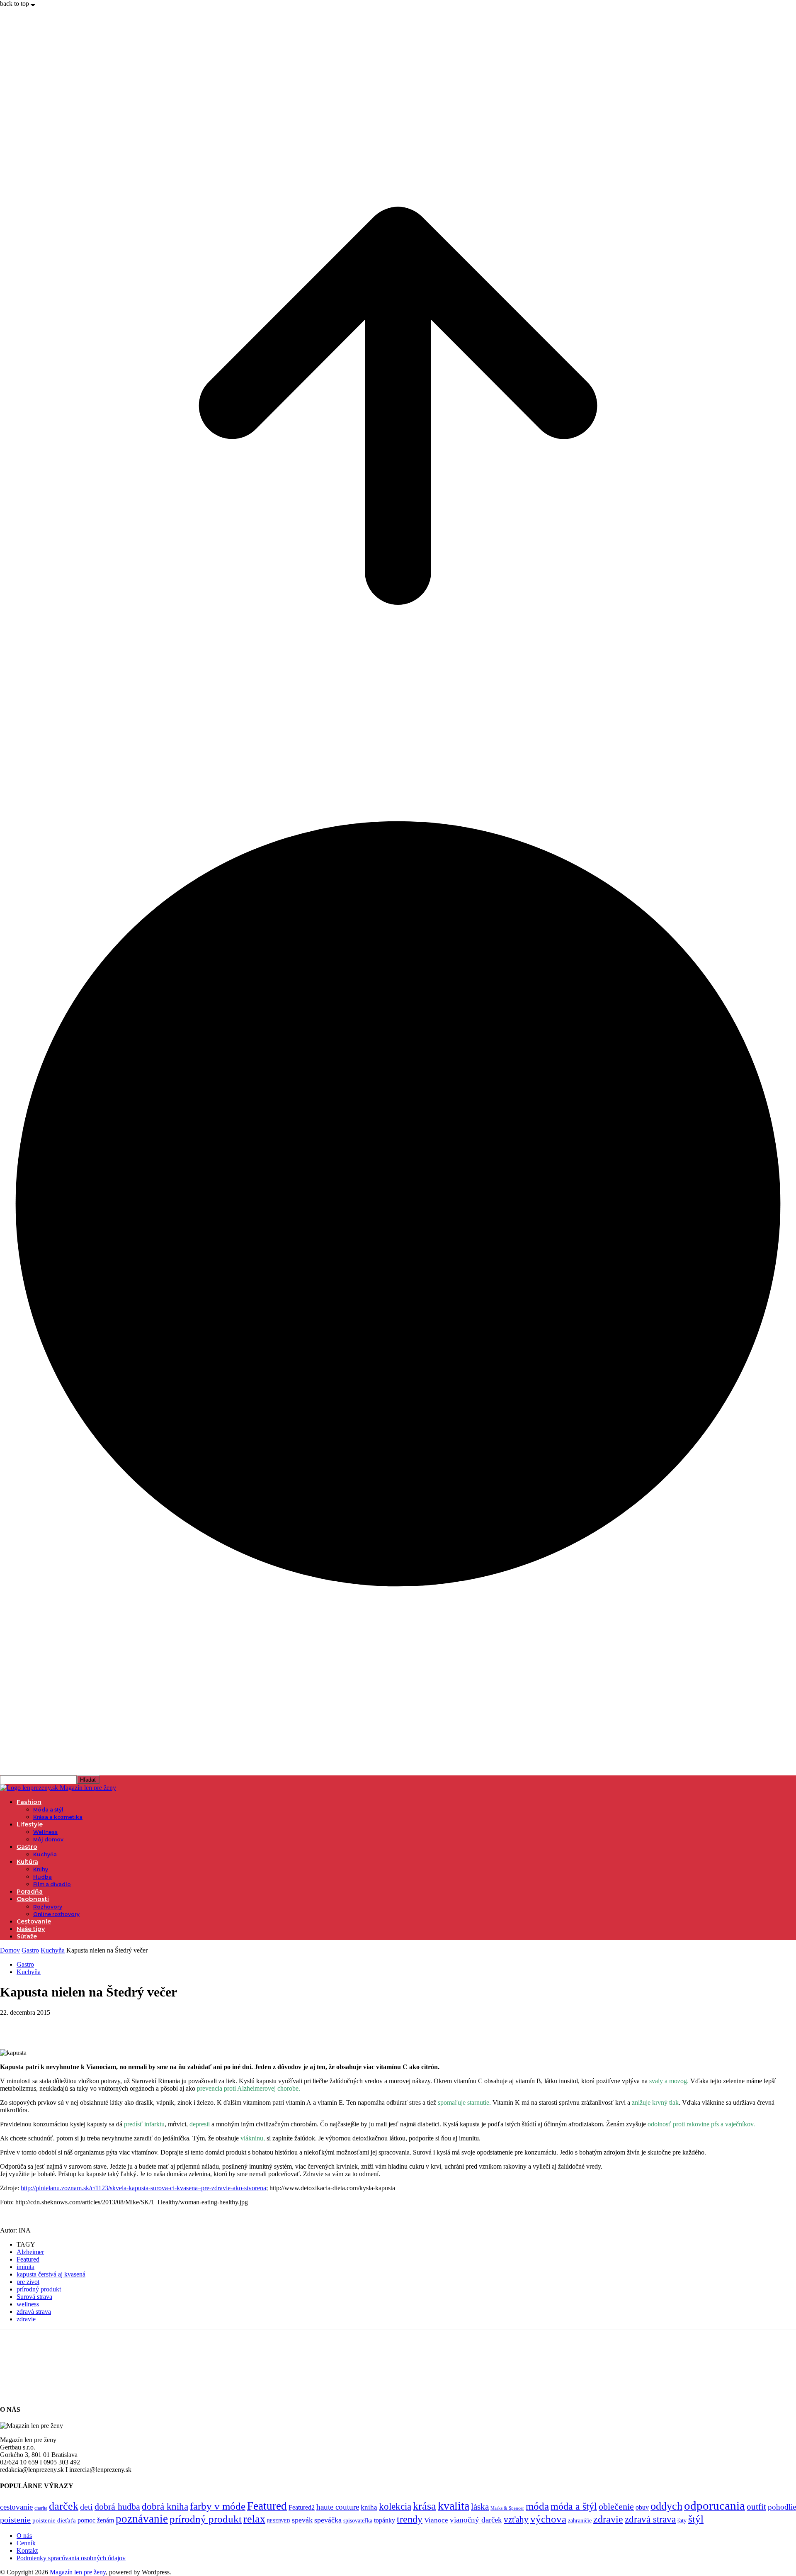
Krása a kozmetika (58, 1817)
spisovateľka (358, 2520)
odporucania (715, 2505)
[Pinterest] (73, 2025)
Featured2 (302, 2507)
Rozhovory (48, 1907)
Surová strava (34, 2297)
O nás (24, 2536)
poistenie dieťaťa (54, 2520)
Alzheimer (30, 2252)
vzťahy (516, 2520)
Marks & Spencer (507, 2508)
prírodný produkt (39, 2289)
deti (86, 2507)
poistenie (15, 2520)
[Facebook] (14, 2025)
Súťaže (27, 1936)
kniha (369, 2507)
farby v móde (218, 2506)
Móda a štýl (48, 1810)
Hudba (42, 1877)
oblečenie (616, 2507)
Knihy (41, 1869)
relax (254, 2519)
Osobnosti (33, 1899)
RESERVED (279, 2521)
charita (41, 2508)
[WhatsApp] (103, 2025)
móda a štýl (574, 2506)
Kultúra (27, 1862)
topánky (385, 2520)
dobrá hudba (117, 2507)
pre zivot (28, 2282)
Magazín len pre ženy (78, 2572)
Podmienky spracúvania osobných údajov (71, 2558)
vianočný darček (476, 2520)
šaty (682, 2521)
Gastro (27, 1847)
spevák (302, 2520)
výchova (548, 2519)
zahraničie (580, 2521)
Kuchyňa (45, 1854)
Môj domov (48, 1839)
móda (537, 2506)
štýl (696, 2519)
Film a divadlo (52, 1884)
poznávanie (142, 2519)
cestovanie (16, 2507)
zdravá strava (34, 2312)
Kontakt (27, 2550)
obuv (642, 2507)
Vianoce (436, 2520)
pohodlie (782, 2507)
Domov (10, 1950)
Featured (28, 2259)
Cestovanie (34, 1921)
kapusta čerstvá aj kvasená (51, 2274)
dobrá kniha (165, 2507)
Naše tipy (31, 1929)
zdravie (26, 2319)
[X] (44, 2025)
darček (64, 2506)
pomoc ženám (96, 2520)
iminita (25, 2267)
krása (425, 2506)
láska (480, 2507)
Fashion (29, 1802)
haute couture (338, 2507)
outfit (756, 2507)
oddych (666, 2506)
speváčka (328, 2520)
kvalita (454, 2506)
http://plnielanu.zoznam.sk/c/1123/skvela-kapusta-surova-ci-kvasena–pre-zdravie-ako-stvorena (143, 2188)
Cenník (26, 2543)
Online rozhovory (56, 1914)
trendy (410, 2519)
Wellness (45, 1832)
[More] (133, 2025)
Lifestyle (30, 1824)
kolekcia (395, 2506)
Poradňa (30, 1892)
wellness (28, 2304)
